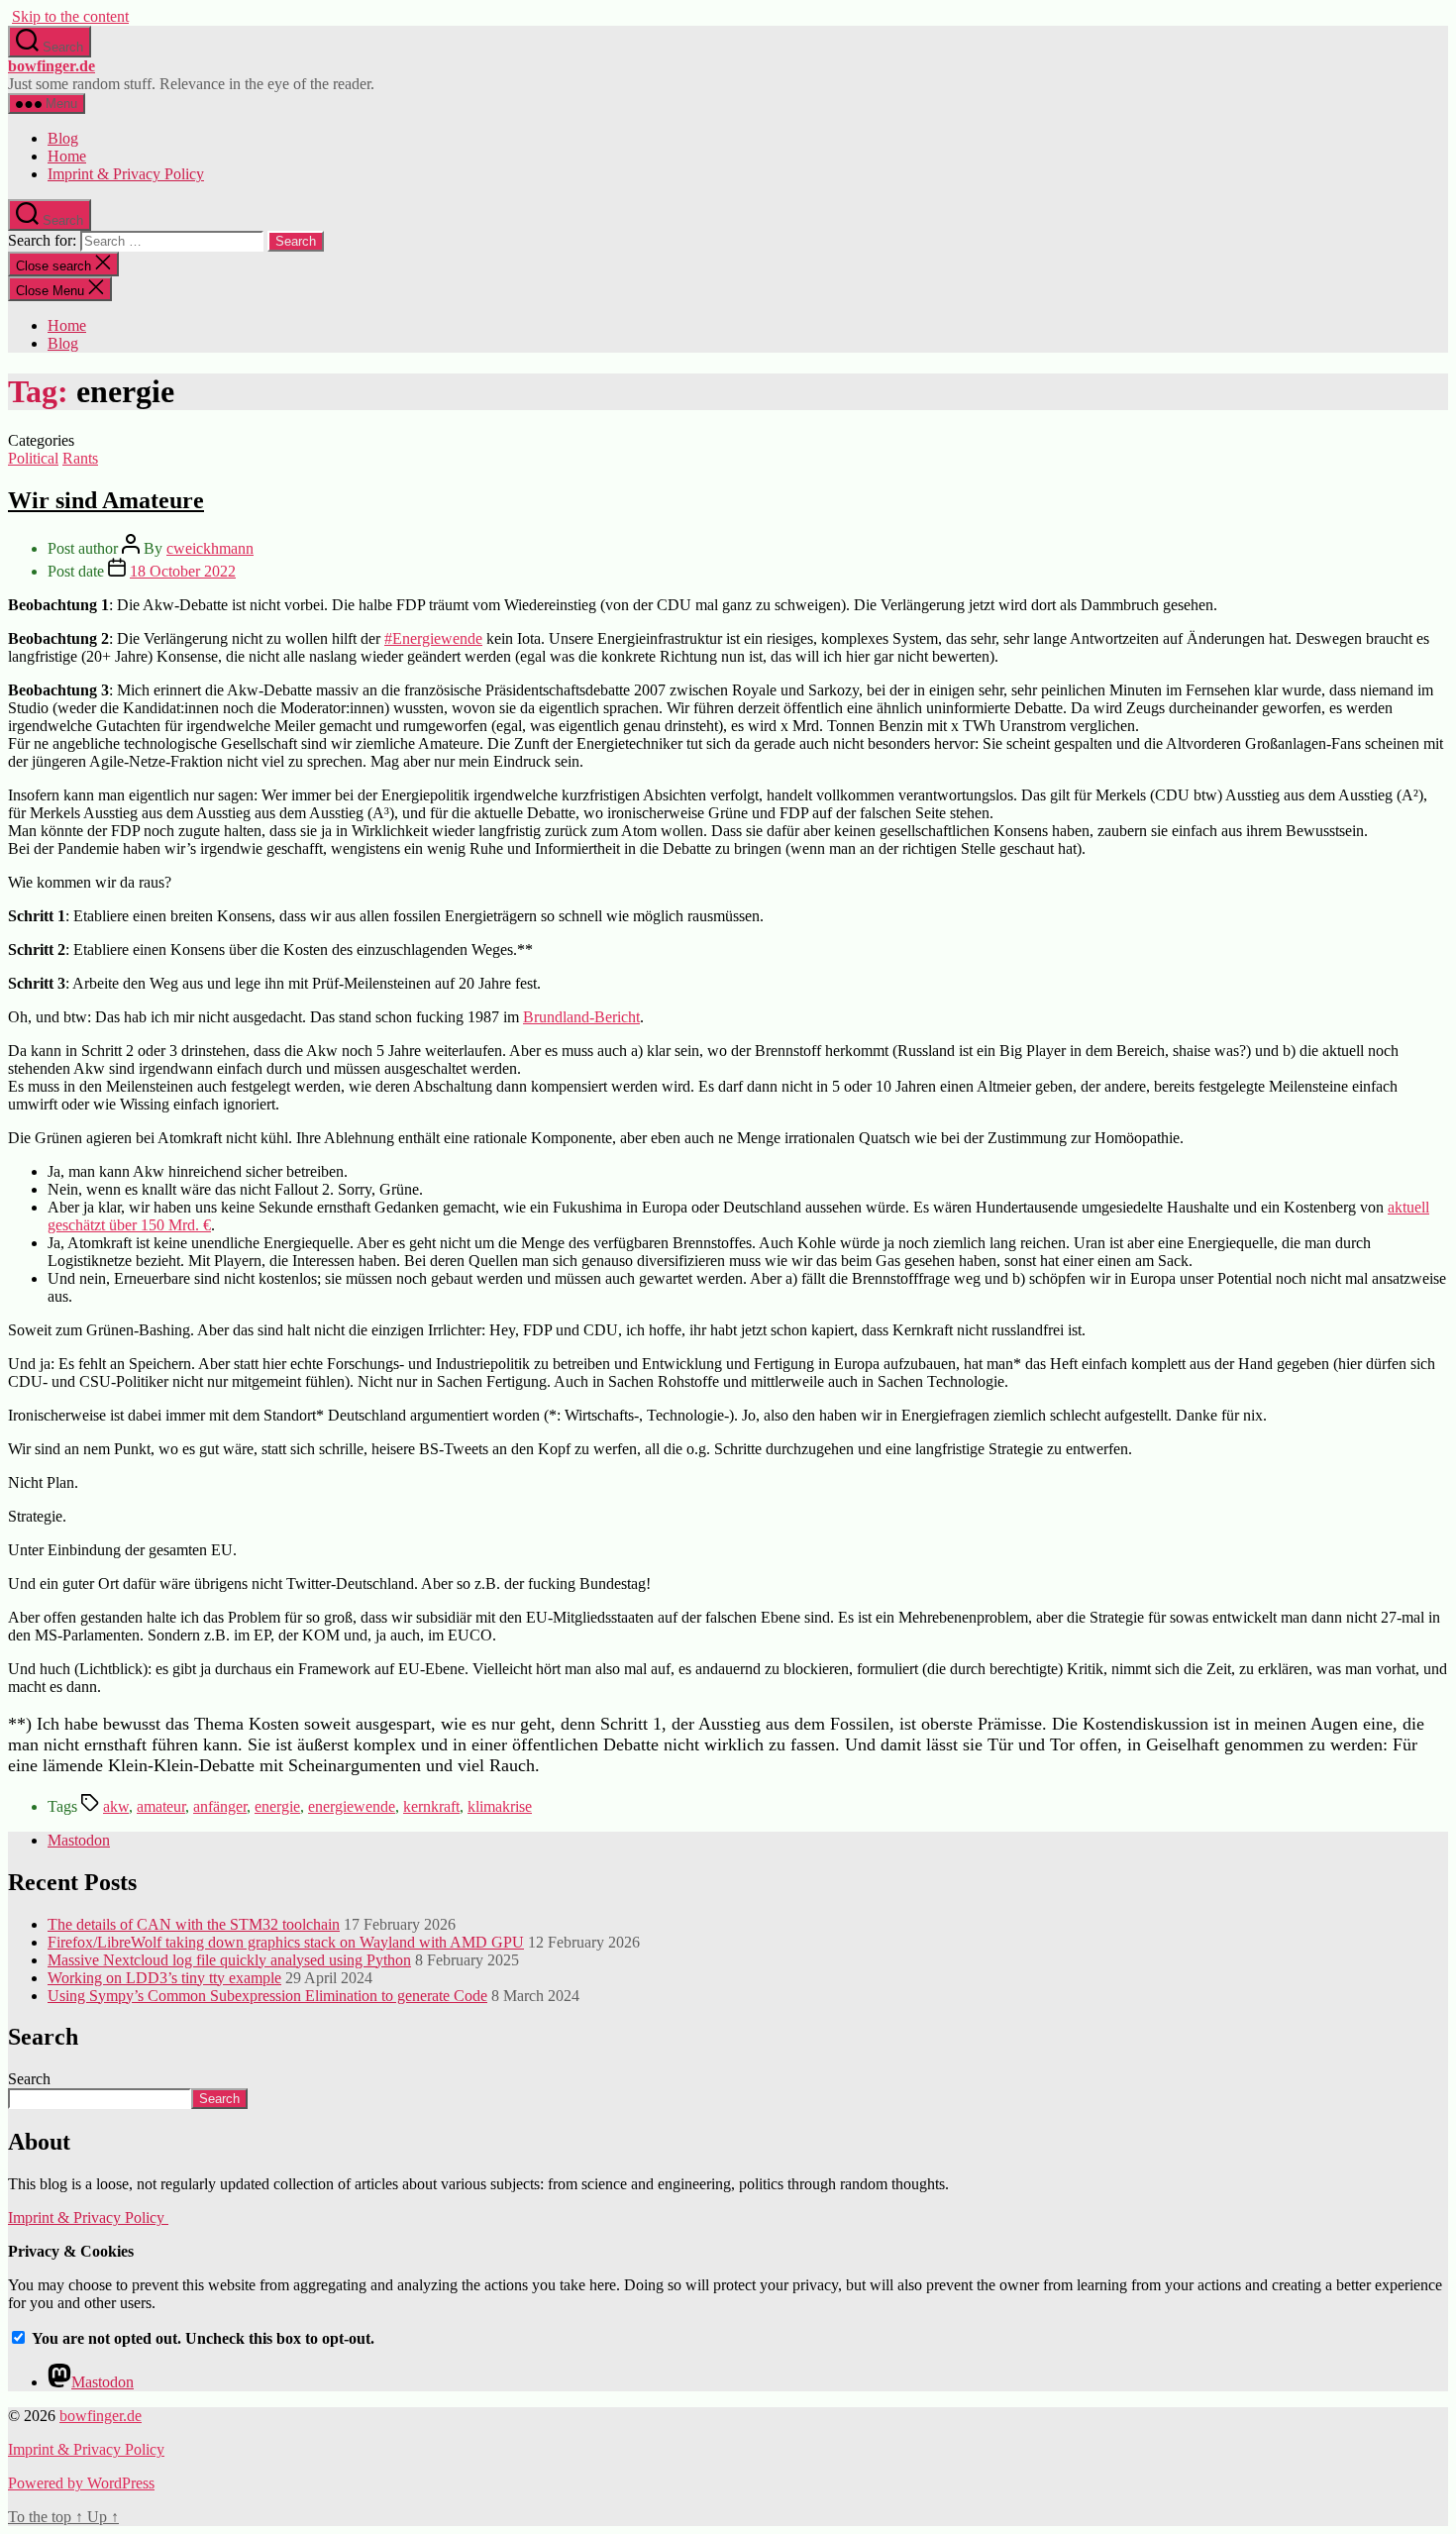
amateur (161, 1806)
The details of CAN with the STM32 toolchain (194, 1924)
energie (277, 1806)
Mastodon (79, 1840)
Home (67, 156)
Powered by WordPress (81, 2483)
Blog (63, 138)
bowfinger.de (52, 66)
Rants (80, 458)
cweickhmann (210, 548)
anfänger (220, 1806)
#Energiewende (433, 638)
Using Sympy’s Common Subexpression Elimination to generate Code (267, 1996)
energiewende (352, 1806)
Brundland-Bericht (581, 1017)
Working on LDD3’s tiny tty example (164, 1978)
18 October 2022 (183, 571)
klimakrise (500, 1806)
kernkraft (431, 1806)
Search (29, 2079)
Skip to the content (70, 16)
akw (116, 1806)
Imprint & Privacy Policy (126, 174)
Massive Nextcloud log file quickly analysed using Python (229, 1960)
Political (33, 458)
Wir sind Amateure (106, 500)
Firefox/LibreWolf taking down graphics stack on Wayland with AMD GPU (286, 1942)
